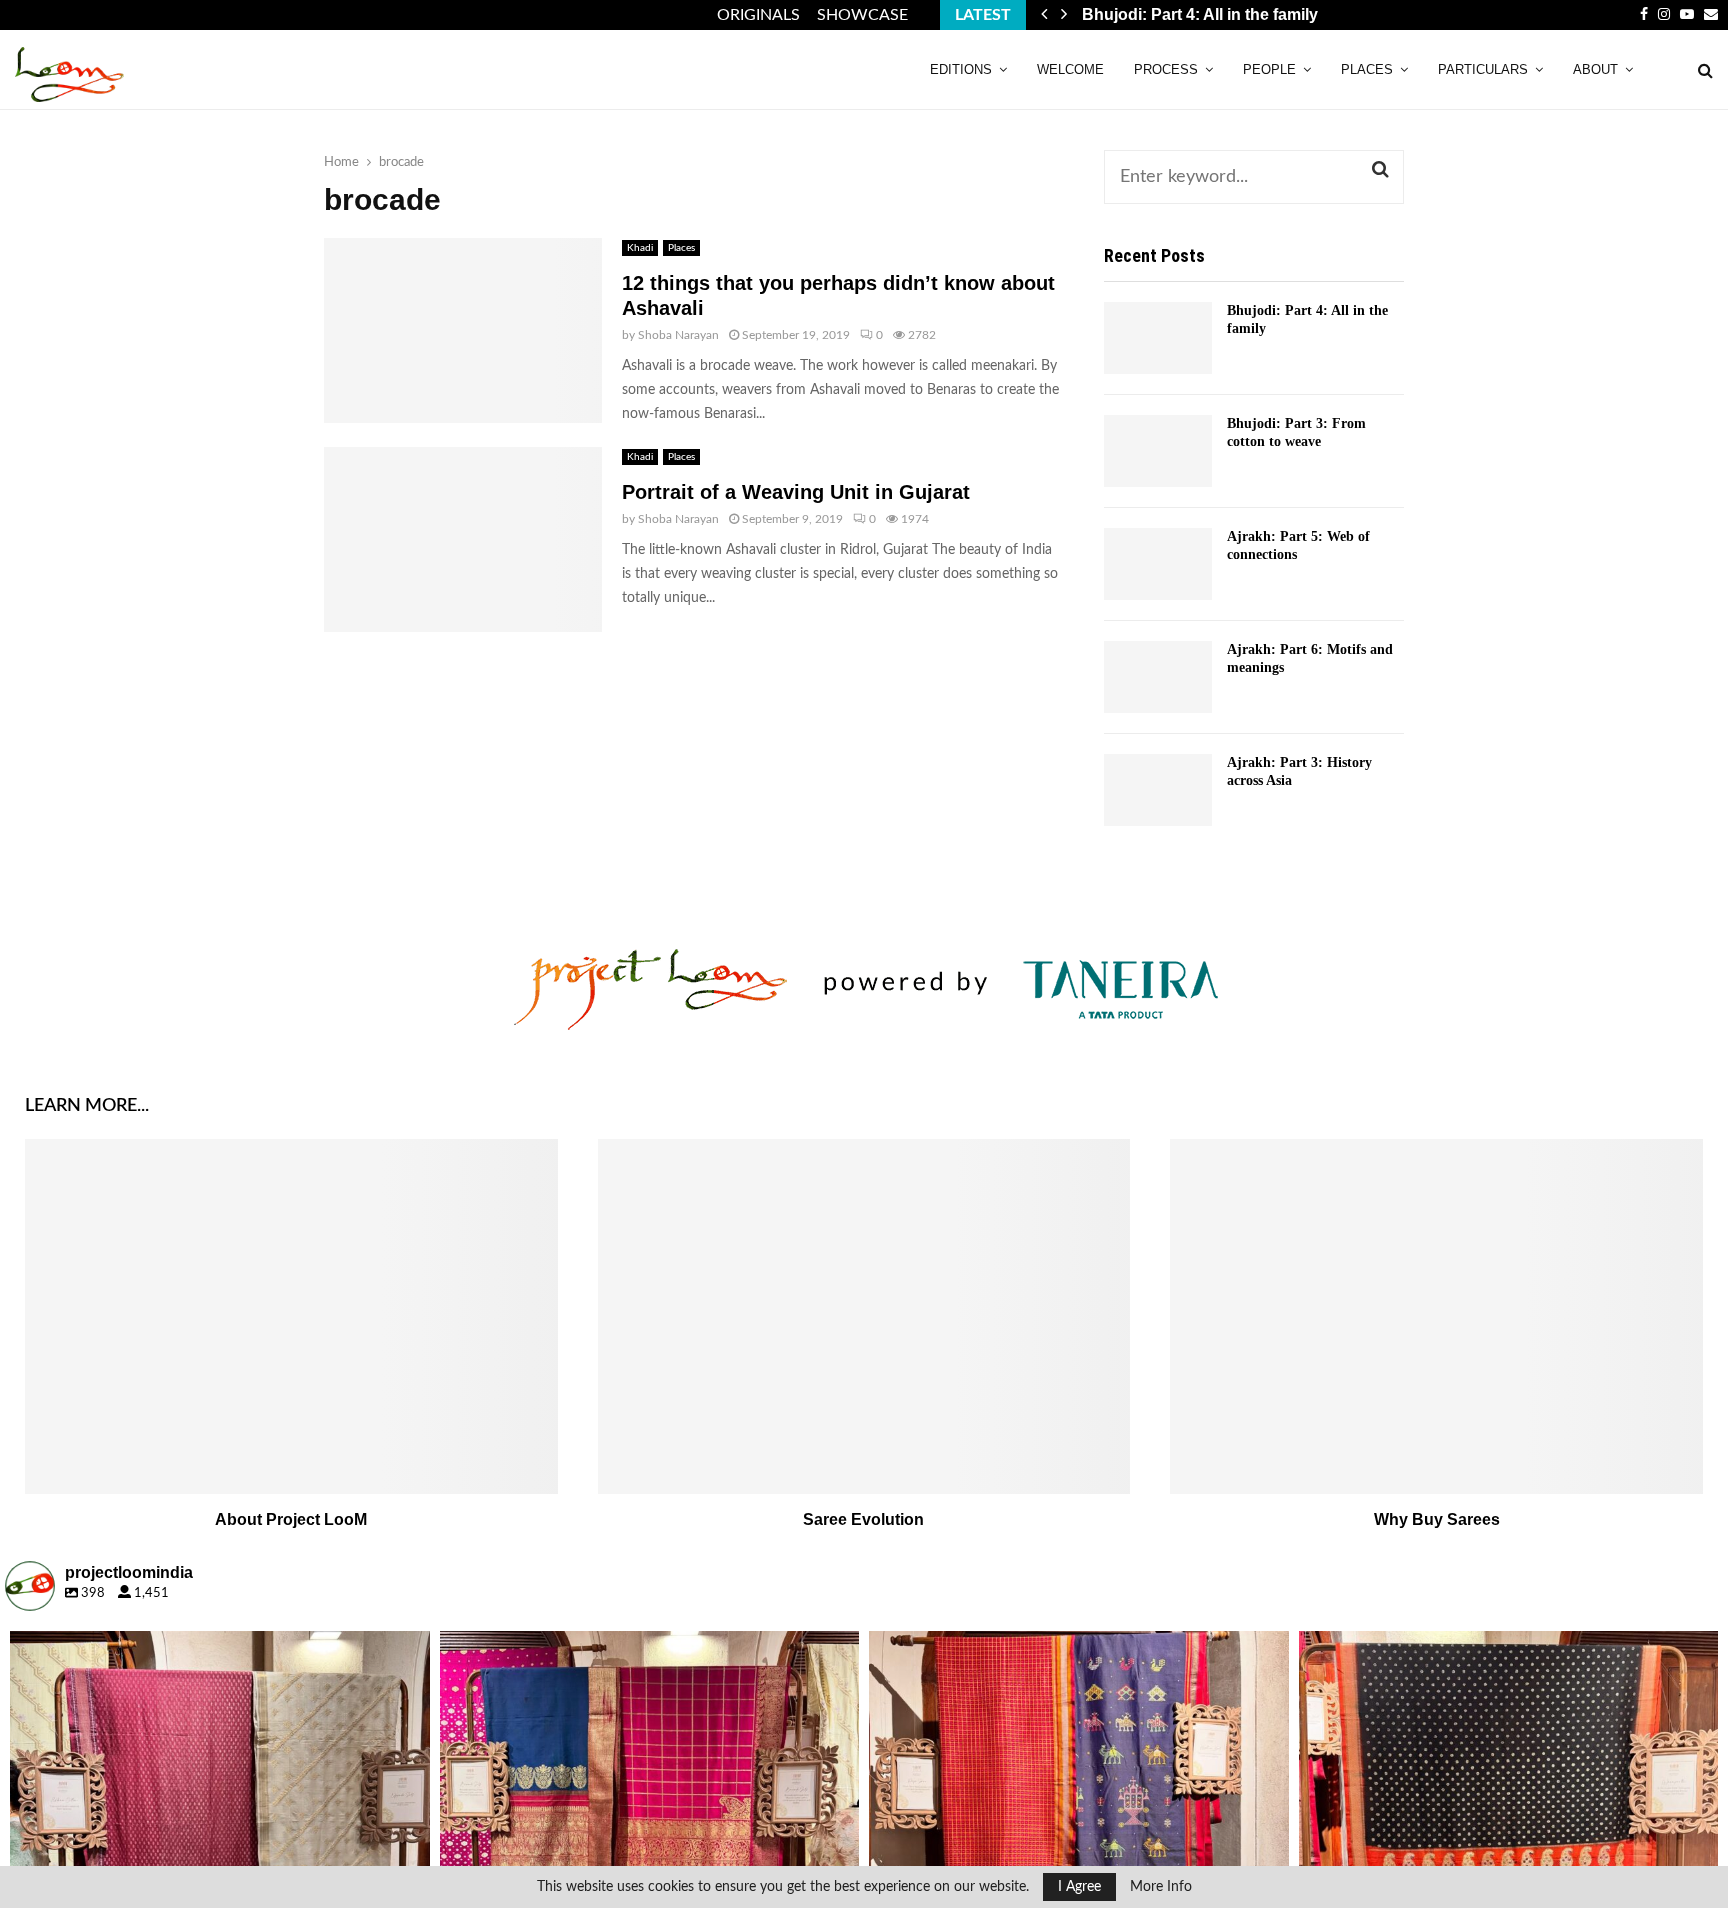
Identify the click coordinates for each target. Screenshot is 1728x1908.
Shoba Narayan (678, 335)
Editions (961, 69)
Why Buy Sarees (1437, 1519)
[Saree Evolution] (864, 1316)
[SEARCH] (1380, 170)
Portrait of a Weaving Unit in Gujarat (796, 492)
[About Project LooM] (291, 1316)
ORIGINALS (758, 15)
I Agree (1079, 1887)
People (1269, 69)
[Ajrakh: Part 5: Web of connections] (1158, 564)
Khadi (640, 248)
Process (1166, 69)
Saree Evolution (863, 1519)
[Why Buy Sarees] (1436, 1316)
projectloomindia (216, 1651)
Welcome (1070, 69)
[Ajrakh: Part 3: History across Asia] (1158, 790)
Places (1367, 69)
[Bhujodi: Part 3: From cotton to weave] (1158, 451)
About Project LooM (291, 1519)
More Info (1161, 1887)
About (1595, 69)
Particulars (1483, 69)
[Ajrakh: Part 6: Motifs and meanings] (1158, 677)
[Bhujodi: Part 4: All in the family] (1158, 338)
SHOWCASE (862, 15)
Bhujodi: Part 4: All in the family (1215, 14)
